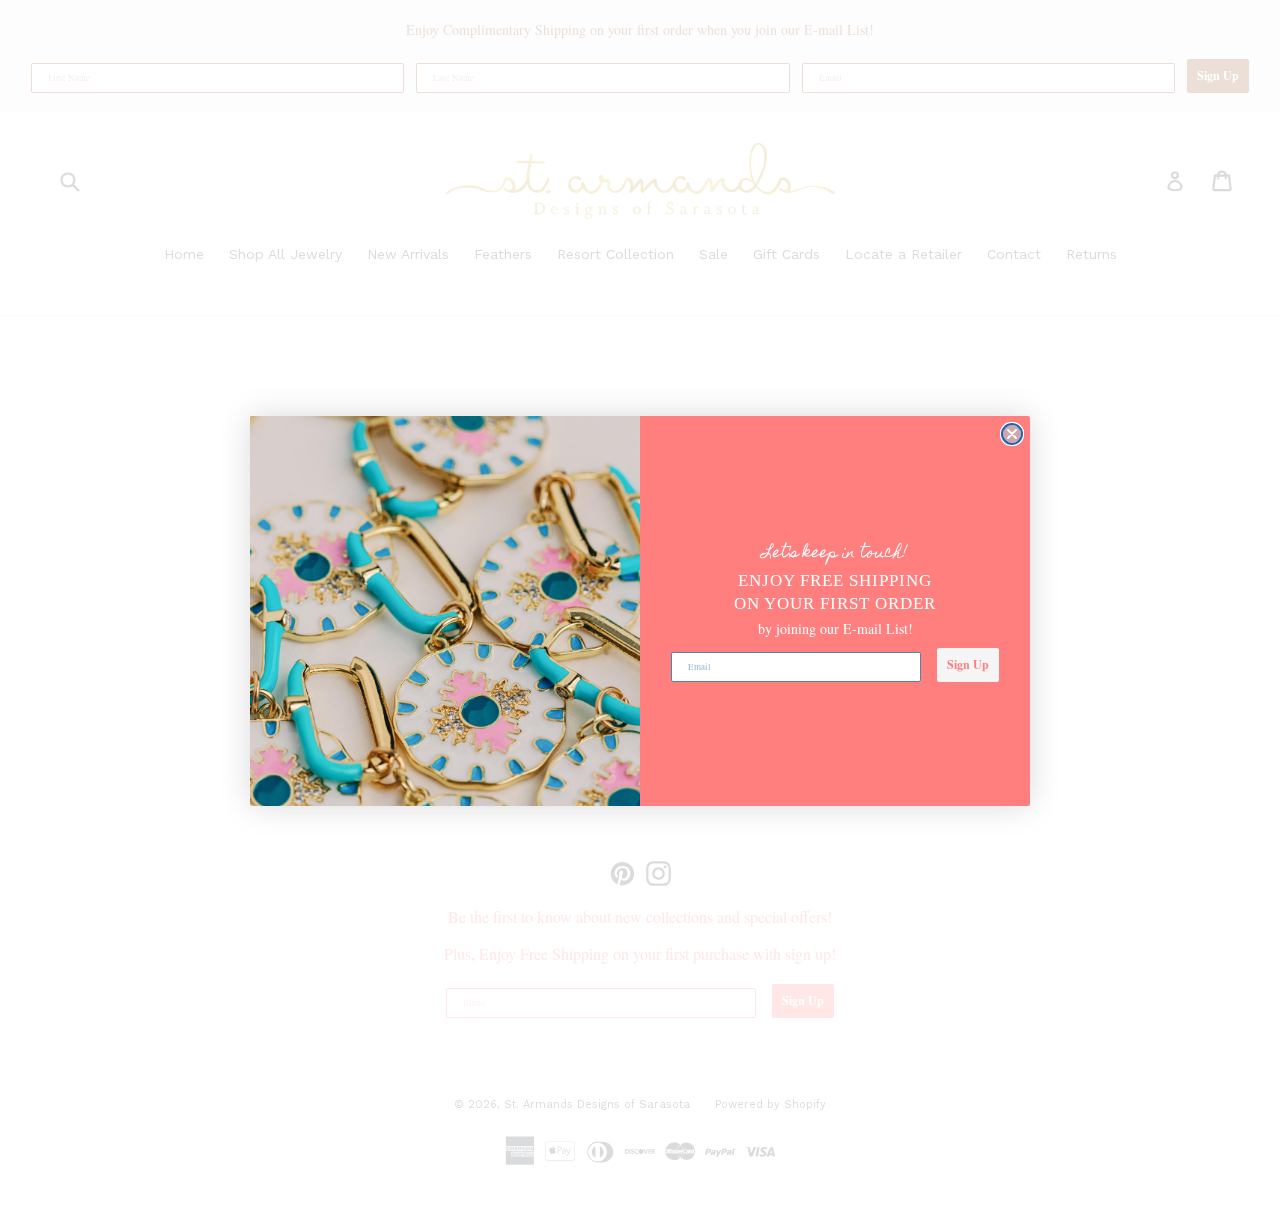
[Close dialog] (1012, 434)
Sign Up (968, 664)
